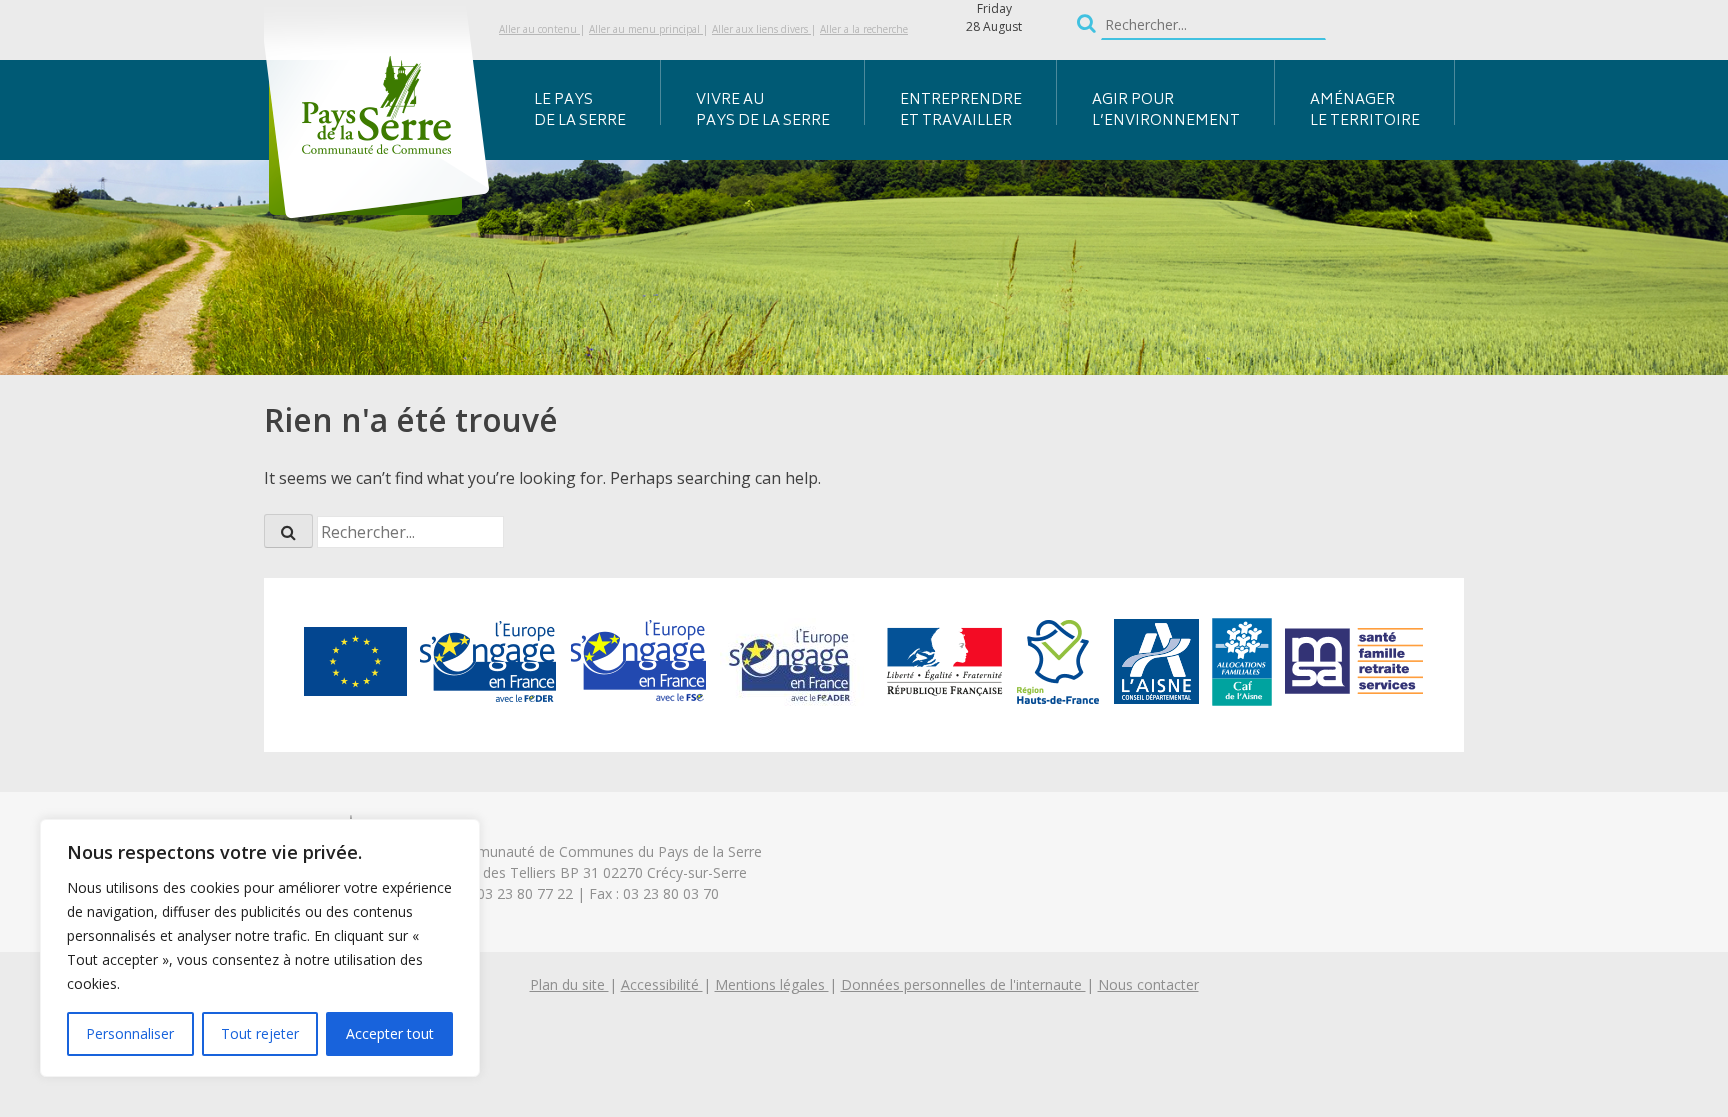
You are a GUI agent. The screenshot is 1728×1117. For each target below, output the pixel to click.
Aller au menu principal (646, 29)
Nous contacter (1148, 984)
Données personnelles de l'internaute (963, 984)
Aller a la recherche (864, 29)
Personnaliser (130, 1033)
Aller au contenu (539, 29)
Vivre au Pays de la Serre (763, 111)
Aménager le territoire (1365, 111)
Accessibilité (662, 984)
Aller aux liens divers (761, 29)
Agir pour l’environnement (1166, 111)
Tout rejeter (260, 1033)
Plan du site (569, 984)
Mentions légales (772, 984)
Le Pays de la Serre (580, 111)
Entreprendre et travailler (961, 111)
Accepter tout (390, 1033)
